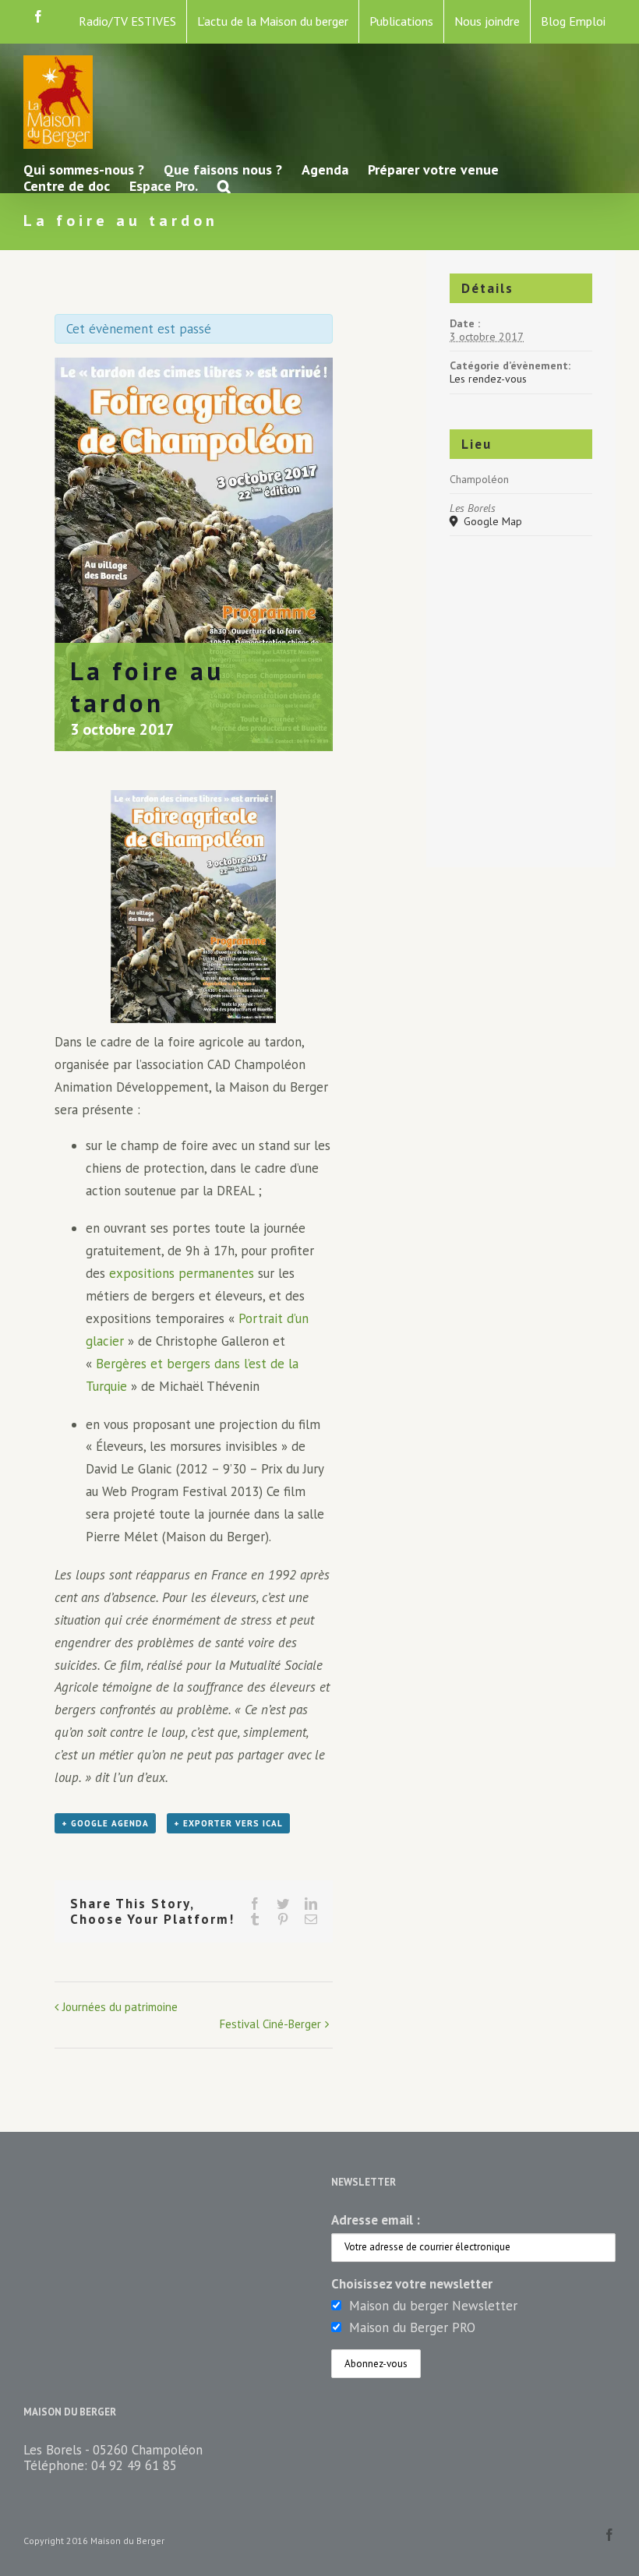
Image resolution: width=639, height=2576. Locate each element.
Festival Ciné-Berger (270, 2024)
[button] (224, 185)
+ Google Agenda (105, 1823)
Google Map (491, 522)
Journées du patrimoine (120, 2007)
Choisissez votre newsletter (412, 2284)
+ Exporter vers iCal (228, 1823)
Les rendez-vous (488, 379)
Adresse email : (376, 2220)
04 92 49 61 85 (134, 2465)
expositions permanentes (182, 1273)
